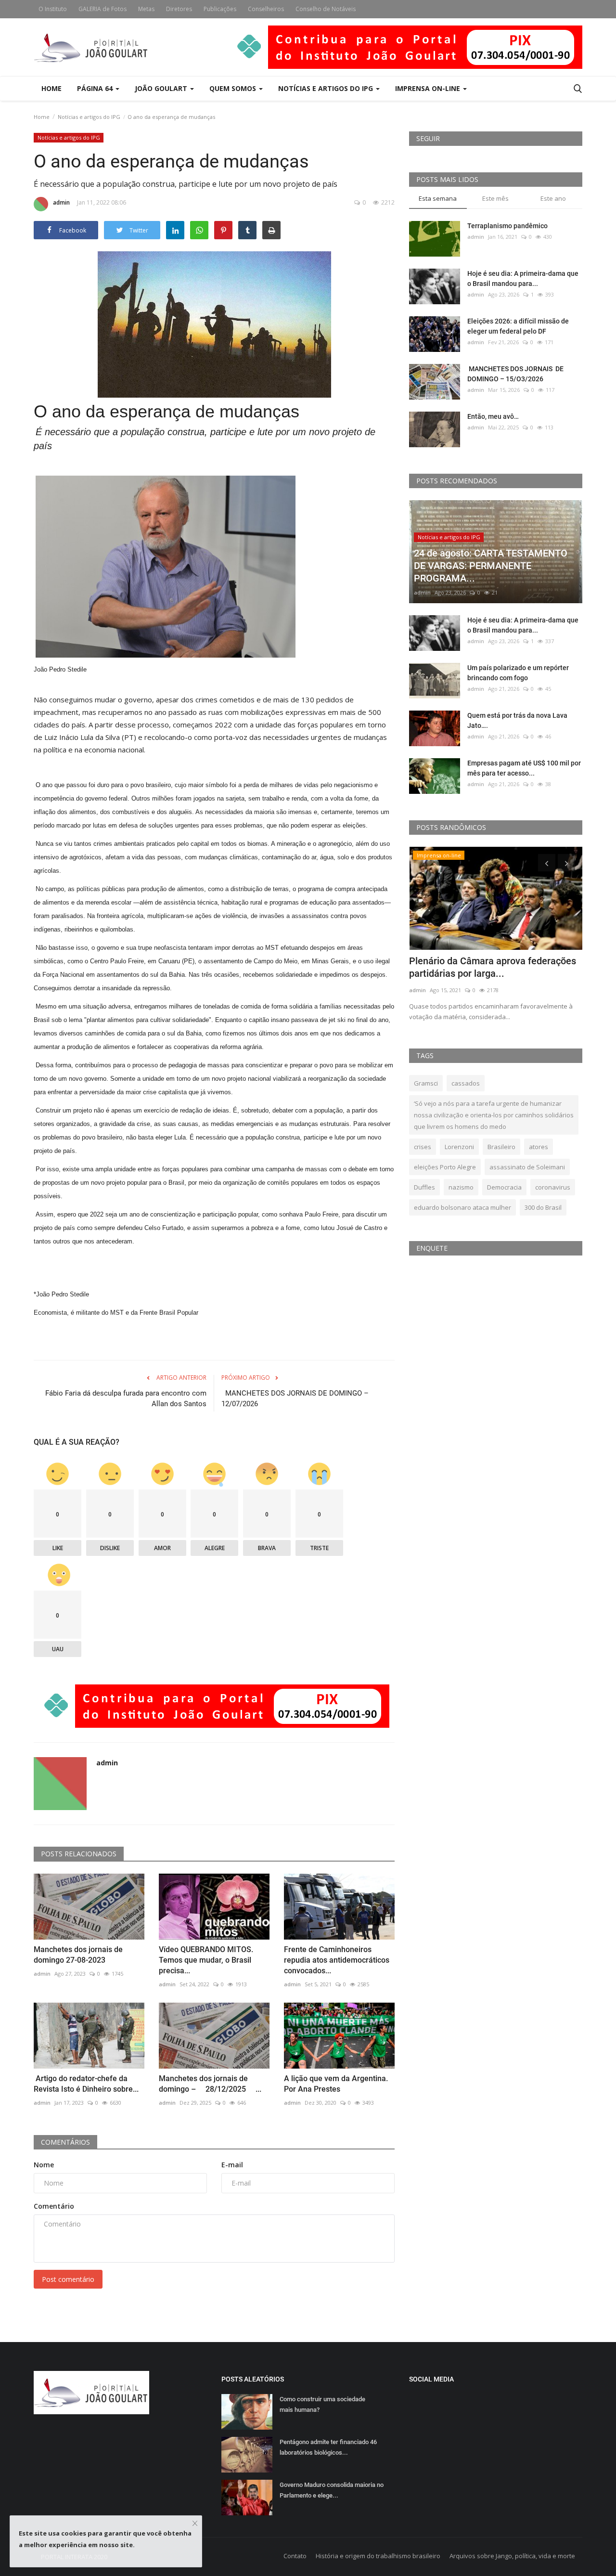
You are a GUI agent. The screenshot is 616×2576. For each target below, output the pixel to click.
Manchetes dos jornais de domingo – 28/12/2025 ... (210, 2084)
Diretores (179, 9)
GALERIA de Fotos (103, 9)
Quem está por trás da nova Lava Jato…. (517, 720)
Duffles (424, 1187)
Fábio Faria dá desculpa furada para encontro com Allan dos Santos (126, 1398)
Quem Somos (234, 88)
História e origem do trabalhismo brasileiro (378, 2556)
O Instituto (53, 9)
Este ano (553, 198)
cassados (466, 1083)
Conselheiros (266, 9)
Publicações (220, 9)
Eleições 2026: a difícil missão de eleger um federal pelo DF (518, 326)
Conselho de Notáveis (326, 9)
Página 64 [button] (96, 88)
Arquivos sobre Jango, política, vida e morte (512, 2556)
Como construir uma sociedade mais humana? (322, 2404)
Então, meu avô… (493, 416)
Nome (44, 2165)
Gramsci (426, 1083)
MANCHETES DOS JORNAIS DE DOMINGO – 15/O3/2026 (515, 374)
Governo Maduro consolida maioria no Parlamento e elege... (332, 2490)
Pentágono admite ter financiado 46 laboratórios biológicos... (328, 2447)
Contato (295, 2556)
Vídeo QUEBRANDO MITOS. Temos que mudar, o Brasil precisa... (206, 1960)
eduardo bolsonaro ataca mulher (462, 1207)
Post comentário (68, 2279)
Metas (146, 9)
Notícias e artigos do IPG (89, 117)
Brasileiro (501, 1147)
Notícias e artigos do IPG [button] (327, 88)
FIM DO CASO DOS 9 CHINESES (477, 961)
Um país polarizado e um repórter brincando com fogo (518, 673)
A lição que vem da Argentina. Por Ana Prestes (336, 2084)
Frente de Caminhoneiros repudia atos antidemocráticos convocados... (337, 1960)
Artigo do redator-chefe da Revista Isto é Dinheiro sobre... (86, 2084)
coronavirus (553, 1187)
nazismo (461, 1187)
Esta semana (438, 198)
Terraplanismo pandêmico (507, 226)
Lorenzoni (459, 1147)
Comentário (54, 2206)
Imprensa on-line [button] (429, 88)
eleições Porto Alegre (445, 1167)
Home (51, 88)
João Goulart (162, 88)
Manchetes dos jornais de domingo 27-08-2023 (78, 1955)
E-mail (232, 2165)
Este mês (495, 198)
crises (423, 1147)
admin (61, 202)
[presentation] (547, 863)
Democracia (504, 1187)
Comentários (65, 2142)
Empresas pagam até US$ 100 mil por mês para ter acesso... (524, 768)
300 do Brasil (543, 1207)
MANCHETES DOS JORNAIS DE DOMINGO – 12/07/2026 (295, 1398)
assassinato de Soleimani (527, 1167)
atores (539, 1147)
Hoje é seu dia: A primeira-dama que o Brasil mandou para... (523, 278)
